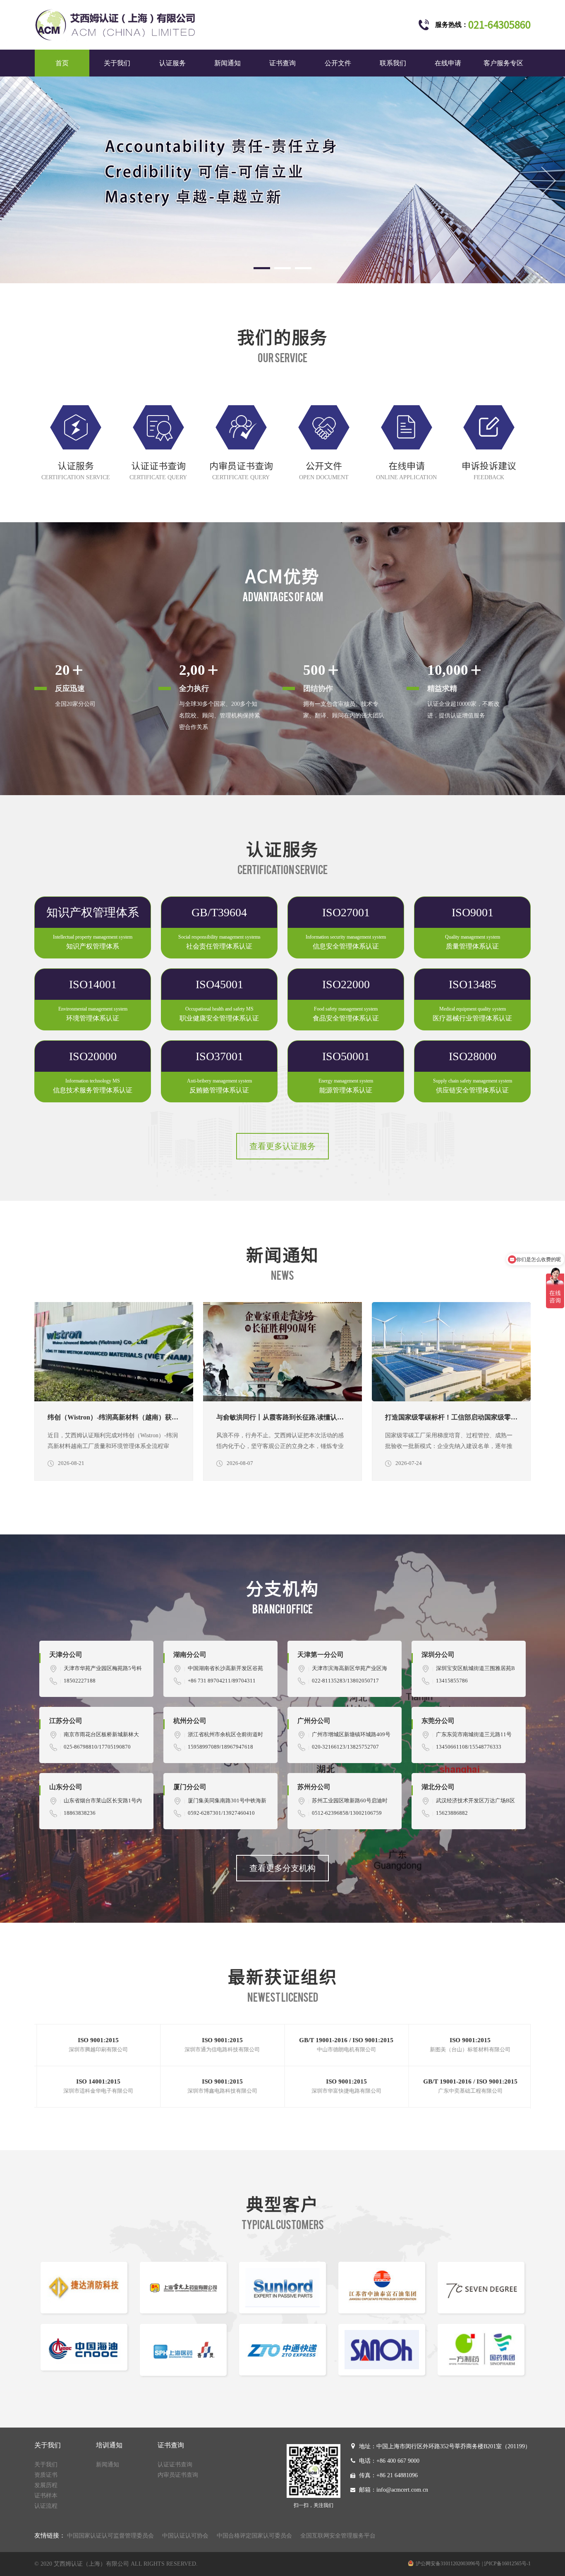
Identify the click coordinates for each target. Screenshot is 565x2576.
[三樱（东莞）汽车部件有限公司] (183, 2350)
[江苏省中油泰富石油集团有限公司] (183, 2288)
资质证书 (46, 2475)
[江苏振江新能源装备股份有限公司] (382, 2350)
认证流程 (46, 2506)
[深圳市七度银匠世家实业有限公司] (282, 2288)
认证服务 (172, 63)
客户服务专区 (503, 63)
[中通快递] (84, 2350)
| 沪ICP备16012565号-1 (506, 2564)
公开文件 (338, 63)
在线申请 (448, 63)
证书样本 (46, 2496)
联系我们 (393, 63)
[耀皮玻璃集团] (481, 2288)
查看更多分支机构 (282, 1868)
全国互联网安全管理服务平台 (338, 2536)
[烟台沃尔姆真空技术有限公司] (382, 2288)
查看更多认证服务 (282, 1146)
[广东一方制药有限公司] (282, 2350)
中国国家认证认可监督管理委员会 (110, 2536)
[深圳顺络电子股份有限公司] (84, 2288)
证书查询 (282, 63)
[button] (262, 268)
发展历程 (46, 2485)
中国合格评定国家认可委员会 (254, 2536)
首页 (62, 63)
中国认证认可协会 (185, 2536)
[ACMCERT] (282, 180)
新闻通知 (227, 63)
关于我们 (117, 63)
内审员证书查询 (178, 2475)
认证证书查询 (175, 2465)
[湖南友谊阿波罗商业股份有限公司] (481, 2350)
